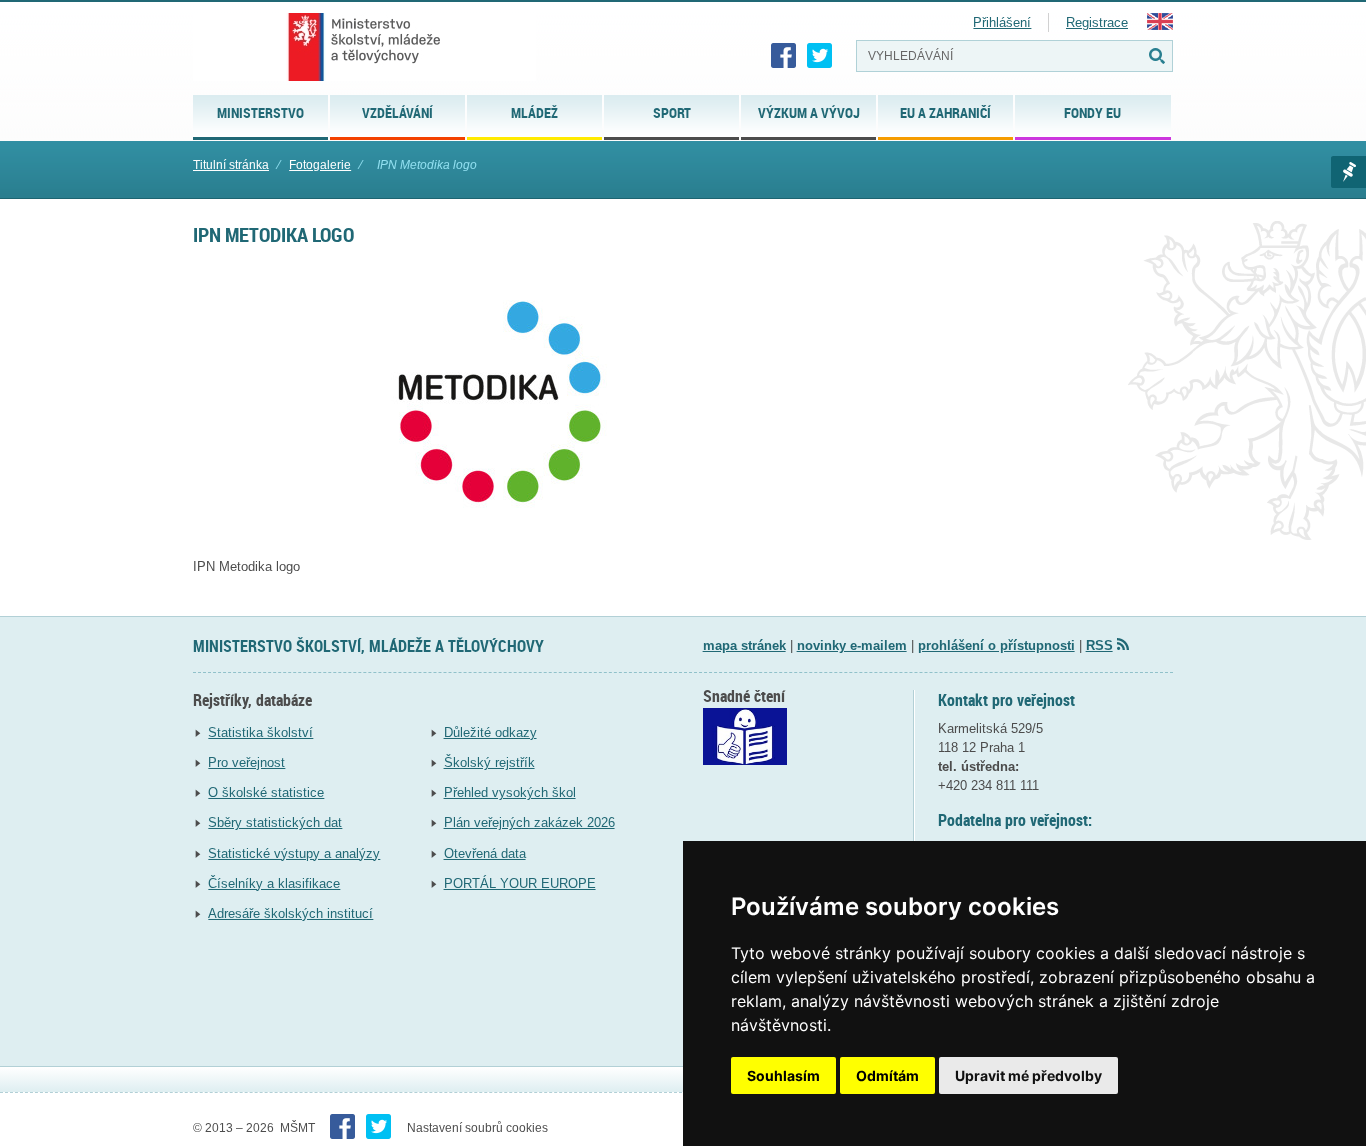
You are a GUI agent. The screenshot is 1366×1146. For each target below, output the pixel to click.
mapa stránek (744, 645)
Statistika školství (260, 732)
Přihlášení (1002, 22)
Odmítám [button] (887, 1075)
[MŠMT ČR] (364, 47)
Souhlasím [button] (783, 1075)
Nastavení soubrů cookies (477, 1128)
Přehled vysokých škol (510, 792)
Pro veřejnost (246, 762)
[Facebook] (784, 56)
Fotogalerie (320, 165)
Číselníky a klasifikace (274, 883)
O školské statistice (266, 792)
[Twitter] (820, 56)
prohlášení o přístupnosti (996, 645)
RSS (1099, 645)
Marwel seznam (1348, 172)
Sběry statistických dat (275, 822)
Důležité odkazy (490, 732)
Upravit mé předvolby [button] (1028, 1075)
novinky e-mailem (852, 645)
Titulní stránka (231, 165)
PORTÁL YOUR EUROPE (520, 883)
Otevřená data (485, 853)
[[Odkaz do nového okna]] (745, 760)
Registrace (1097, 22)
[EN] (1160, 25)
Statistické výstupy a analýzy (294, 853)
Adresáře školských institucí (290, 913)
